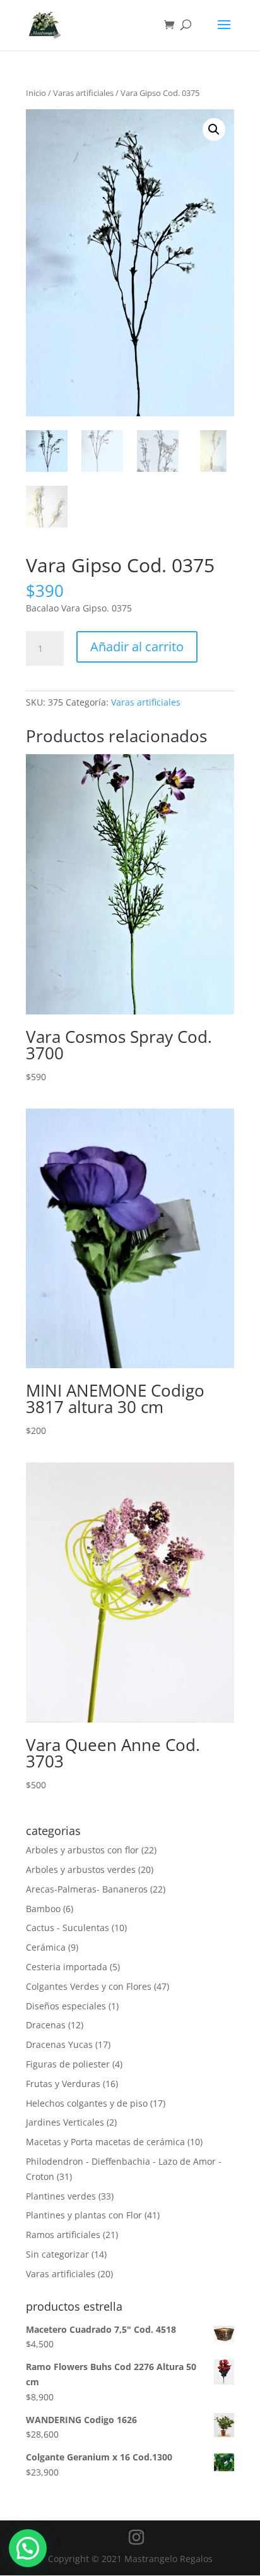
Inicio (36, 93)
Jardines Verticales (65, 2122)
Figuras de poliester (68, 2064)
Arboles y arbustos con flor (82, 1850)
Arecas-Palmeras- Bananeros (87, 1889)
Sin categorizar (57, 2254)
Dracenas (46, 2025)
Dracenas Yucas (59, 2044)
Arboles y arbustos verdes (81, 1869)
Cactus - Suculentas (68, 1928)
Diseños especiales (66, 2006)
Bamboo (43, 1909)
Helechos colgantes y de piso (87, 2103)
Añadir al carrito (137, 647)
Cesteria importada (67, 1967)
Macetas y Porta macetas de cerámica (105, 2142)
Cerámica (46, 1947)
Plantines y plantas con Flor (84, 2215)
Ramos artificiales (63, 2235)
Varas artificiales (83, 93)
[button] (214, 129)
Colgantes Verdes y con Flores (89, 1986)
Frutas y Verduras (63, 2084)
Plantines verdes (61, 2196)
